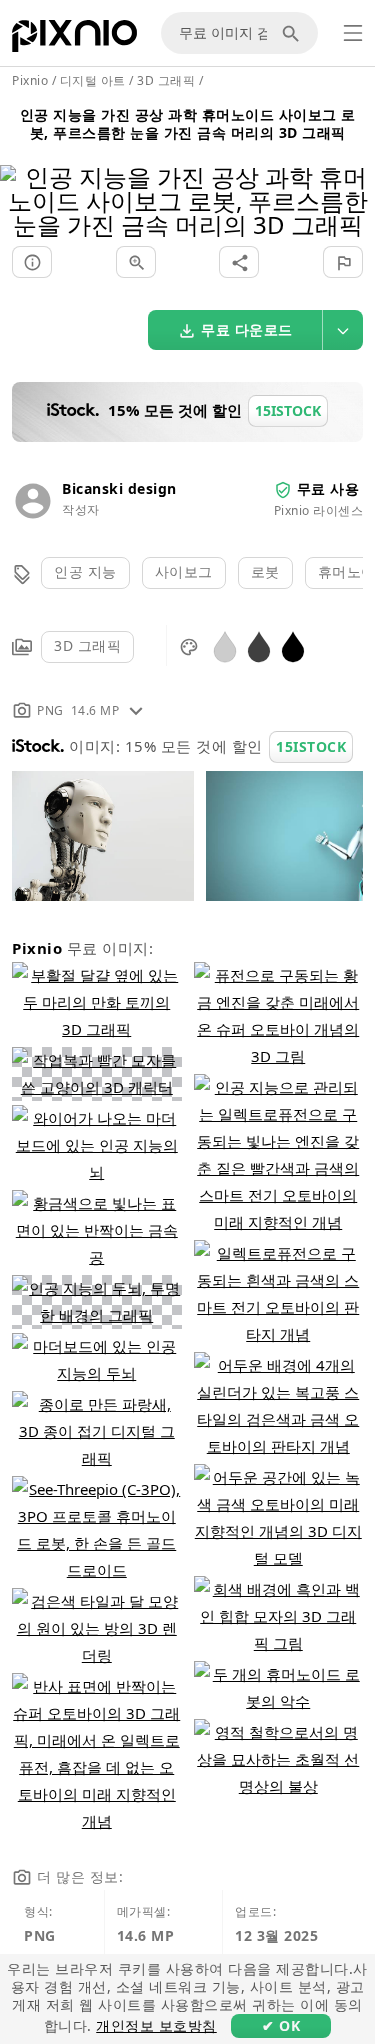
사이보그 (184, 571)
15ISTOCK (311, 746)
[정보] (32, 262)
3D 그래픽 (87, 645)
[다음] (352, 175)
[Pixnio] (74, 40)
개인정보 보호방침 (156, 2025)
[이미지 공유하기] (239, 262)
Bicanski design (119, 488)
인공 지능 (85, 571)
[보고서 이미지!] (343, 262)
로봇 (265, 571)
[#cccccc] (225, 645)
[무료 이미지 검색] (294, 33)
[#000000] (293, 645)
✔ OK (281, 2025)
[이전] (22, 175)
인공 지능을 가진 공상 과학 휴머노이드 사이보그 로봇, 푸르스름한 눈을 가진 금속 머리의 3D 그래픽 (188, 123)
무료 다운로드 (247, 329)
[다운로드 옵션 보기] (343, 330)
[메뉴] (353, 33)
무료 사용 (328, 488)
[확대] (136, 262)
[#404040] (259, 645)
